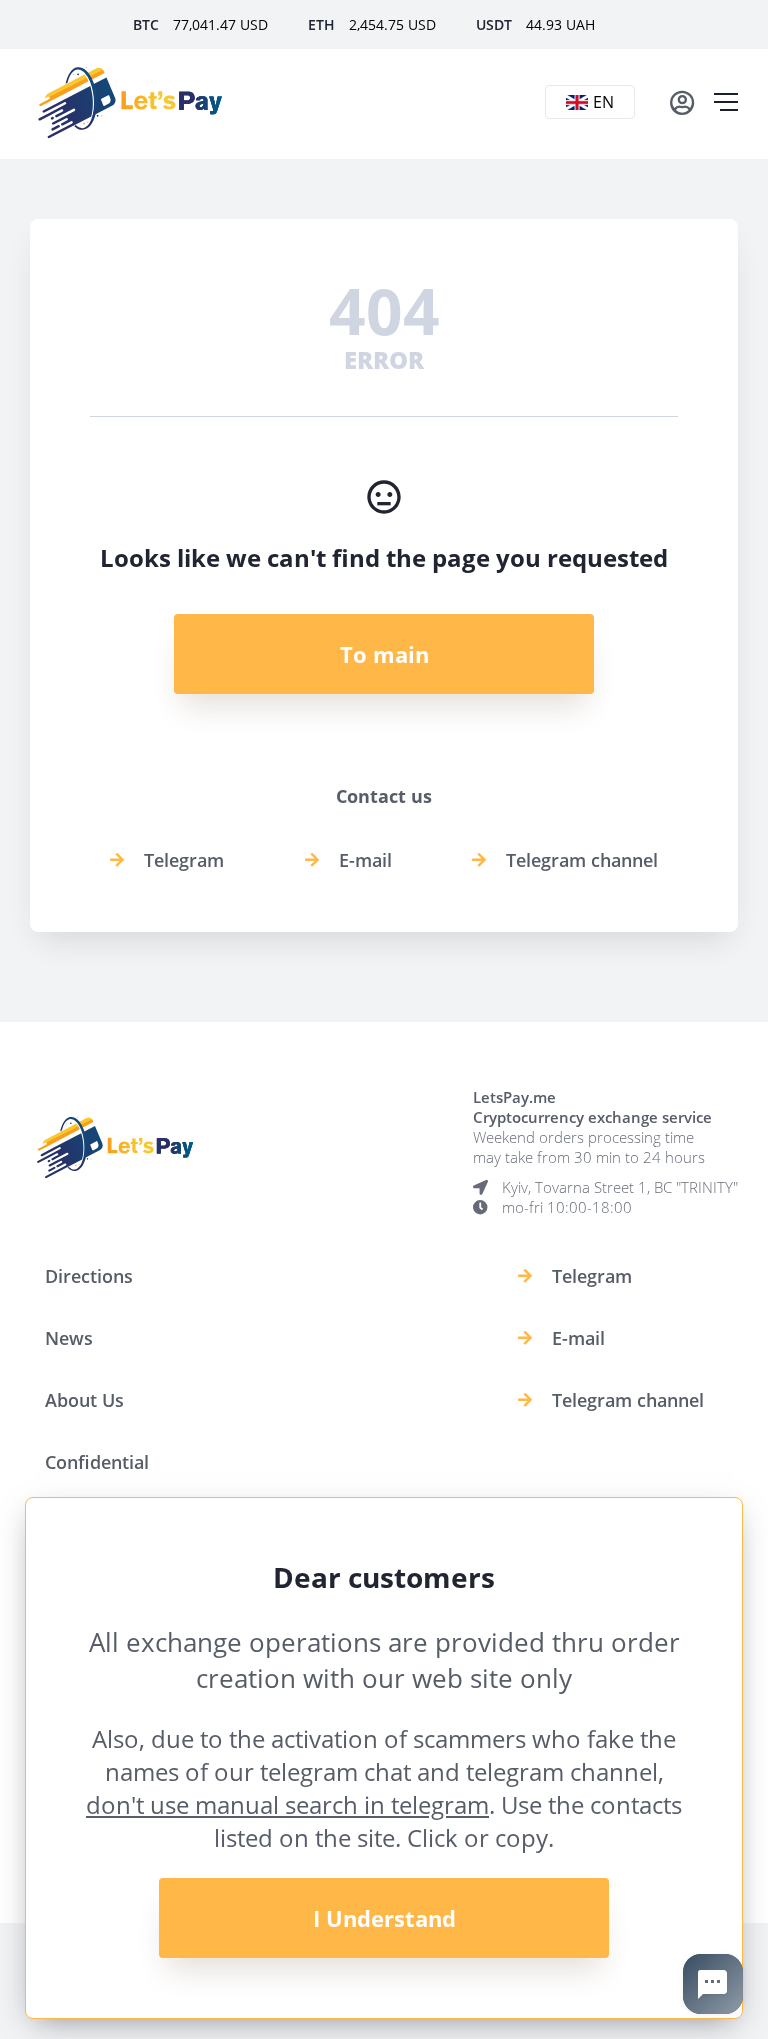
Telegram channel (582, 860)
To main (384, 654)
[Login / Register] (682, 102)
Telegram (184, 860)
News (69, 1338)
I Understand (384, 1918)
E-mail (365, 860)
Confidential (97, 1462)
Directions (89, 1276)
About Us (84, 1400)
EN (603, 102)
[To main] (130, 102)
